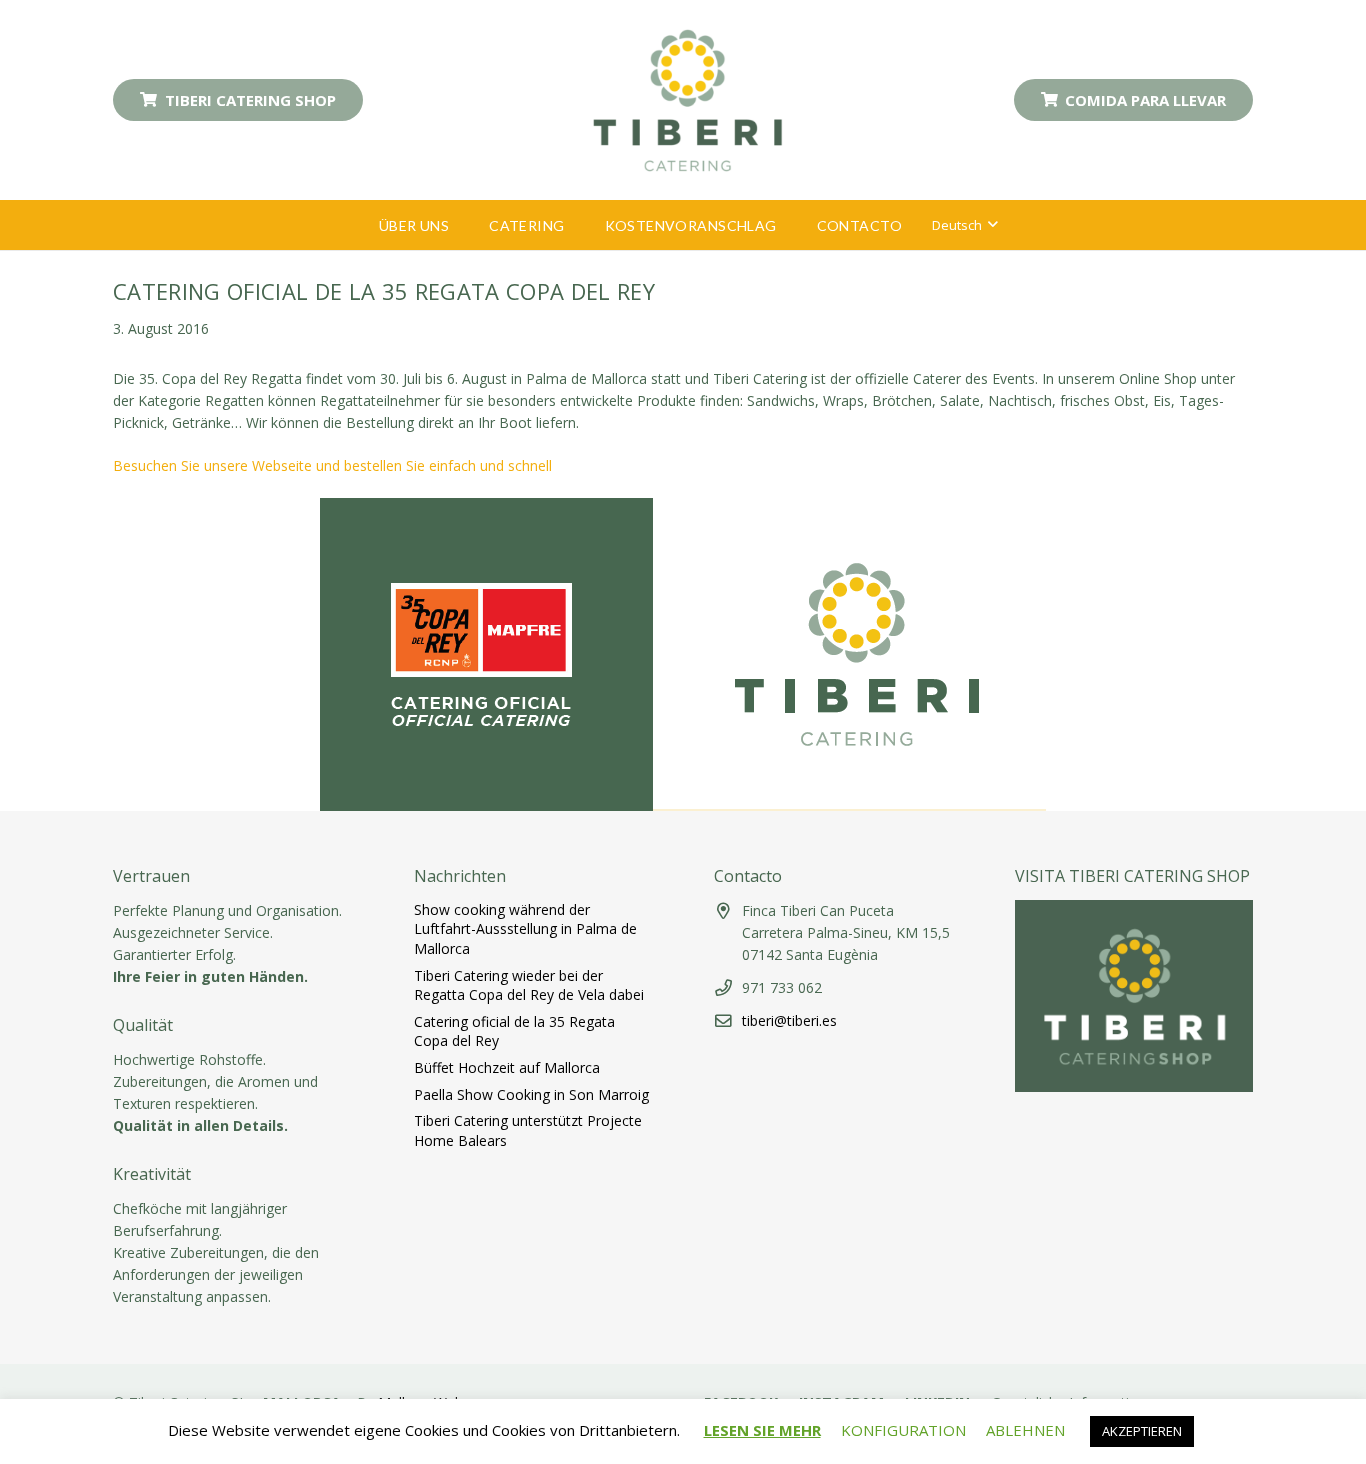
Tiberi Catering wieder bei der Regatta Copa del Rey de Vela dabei (529, 985)
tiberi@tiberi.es (789, 1020)
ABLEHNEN (1025, 1430)
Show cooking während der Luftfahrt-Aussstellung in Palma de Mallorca (525, 929)
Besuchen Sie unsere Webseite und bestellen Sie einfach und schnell (332, 465)
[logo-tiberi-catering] (688, 100)
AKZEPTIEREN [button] (1142, 1431)
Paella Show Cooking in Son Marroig (531, 1094)
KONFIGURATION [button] (903, 1430)
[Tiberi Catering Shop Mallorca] (1134, 1086)
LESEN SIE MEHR (762, 1430)
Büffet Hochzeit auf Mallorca (507, 1067)
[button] (461, 225)
